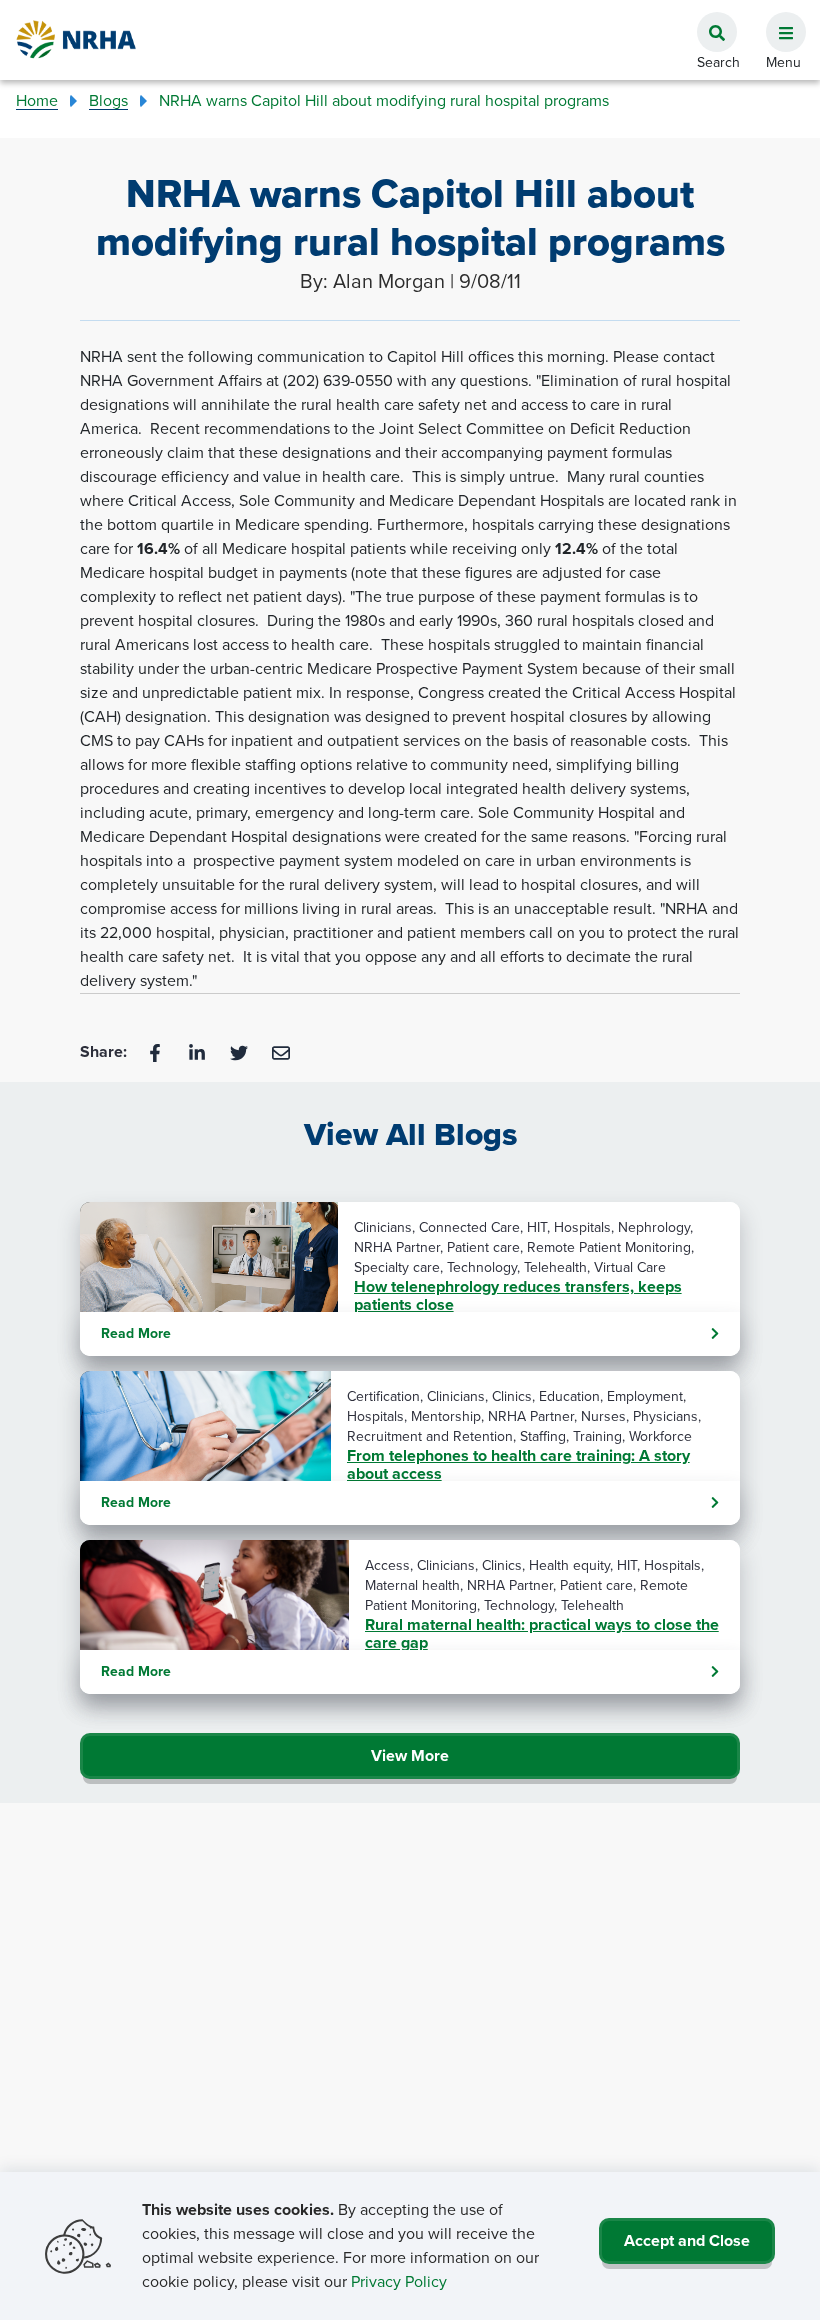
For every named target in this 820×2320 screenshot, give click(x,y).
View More (410, 1755)
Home (37, 100)
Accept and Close (687, 2240)
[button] (778, 21)
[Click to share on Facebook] (157, 1051)
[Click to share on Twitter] (241, 1051)
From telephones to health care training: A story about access (518, 1465)
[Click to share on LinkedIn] (199, 1051)
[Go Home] (77, 39)
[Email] (281, 1051)
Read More (136, 1333)
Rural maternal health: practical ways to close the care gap (542, 1634)
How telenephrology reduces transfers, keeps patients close (518, 1296)
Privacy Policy (399, 2281)
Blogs (108, 100)
